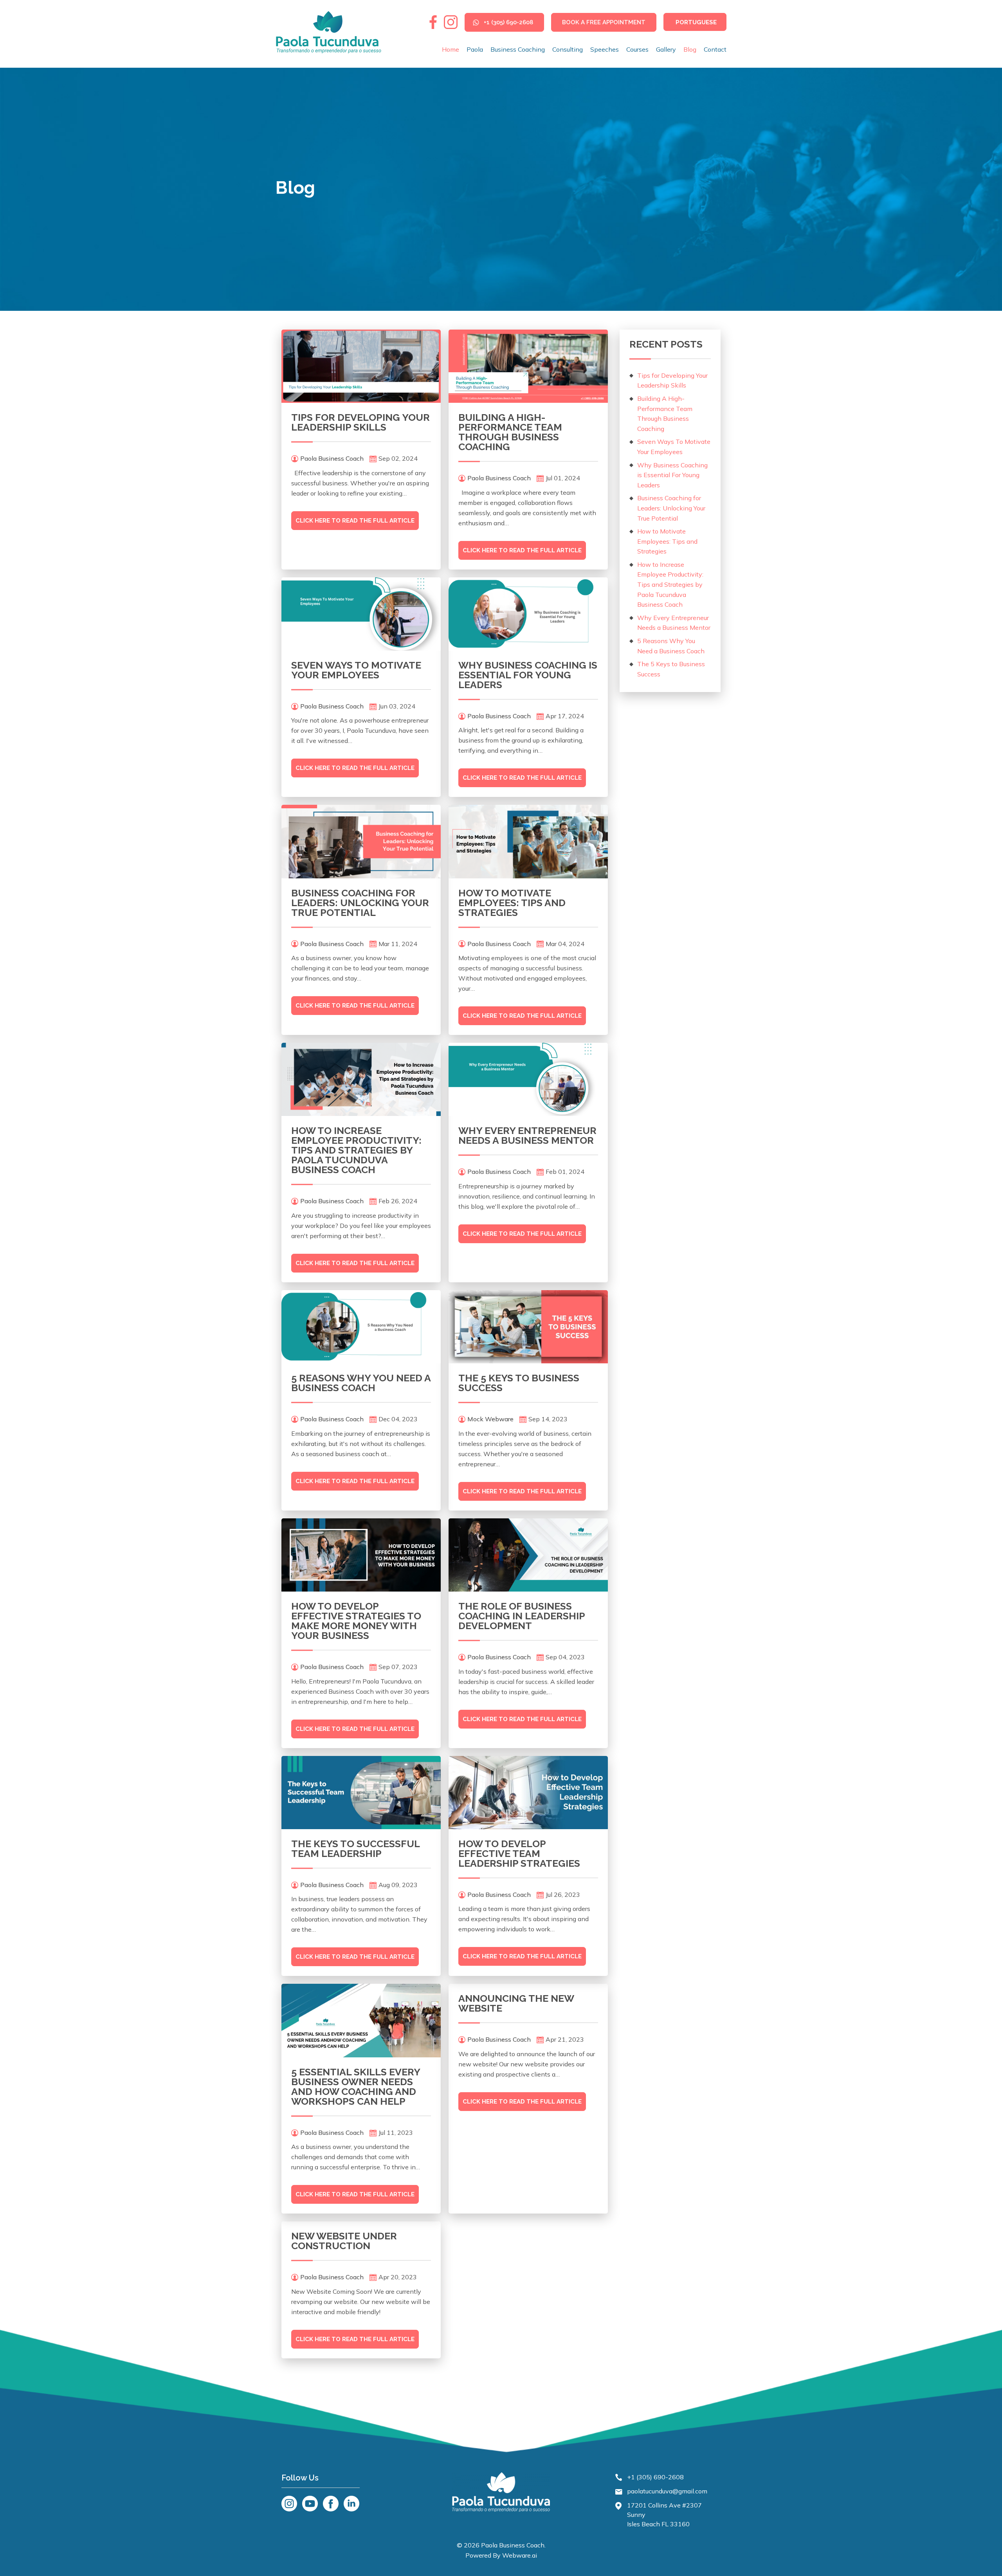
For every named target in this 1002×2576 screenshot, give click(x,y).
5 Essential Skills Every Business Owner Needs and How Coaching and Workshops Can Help (356, 2087)
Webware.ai (520, 2555)
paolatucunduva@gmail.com (667, 2491)
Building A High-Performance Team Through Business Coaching (510, 432)
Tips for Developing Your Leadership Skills (360, 422)
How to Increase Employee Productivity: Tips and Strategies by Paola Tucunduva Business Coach (356, 1150)
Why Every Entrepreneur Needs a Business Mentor (527, 1135)
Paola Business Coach (513, 2545)
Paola (475, 49)
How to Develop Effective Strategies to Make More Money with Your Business (356, 1621)
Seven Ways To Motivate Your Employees (356, 670)
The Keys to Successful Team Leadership (355, 1849)
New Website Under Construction (344, 2241)
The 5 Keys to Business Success (519, 1383)
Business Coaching (518, 49)
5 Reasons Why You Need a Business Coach (361, 1383)
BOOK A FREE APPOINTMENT (604, 22)
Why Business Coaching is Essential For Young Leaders (528, 675)
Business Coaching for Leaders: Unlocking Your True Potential (360, 903)
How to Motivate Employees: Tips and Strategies (512, 903)
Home (451, 49)
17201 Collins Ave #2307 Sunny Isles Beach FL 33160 (664, 2515)
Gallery (666, 49)
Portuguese (696, 22)
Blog (690, 49)
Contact (715, 49)
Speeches (605, 49)
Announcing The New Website (516, 2003)
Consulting (568, 49)
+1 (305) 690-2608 (508, 22)
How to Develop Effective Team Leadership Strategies (519, 1853)
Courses (637, 49)
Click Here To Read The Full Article (355, 521)
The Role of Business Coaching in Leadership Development (522, 1616)
